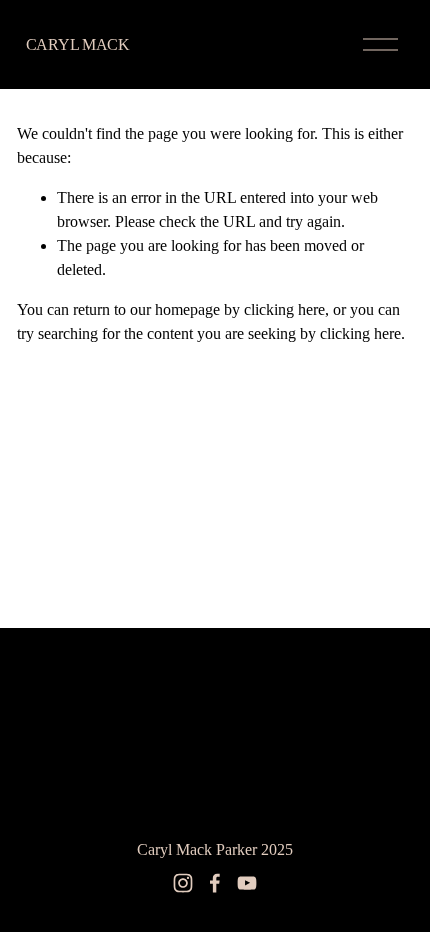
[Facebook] (215, 883)
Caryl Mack (78, 44)
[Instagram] (183, 883)
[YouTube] (247, 883)
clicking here (284, 309)
